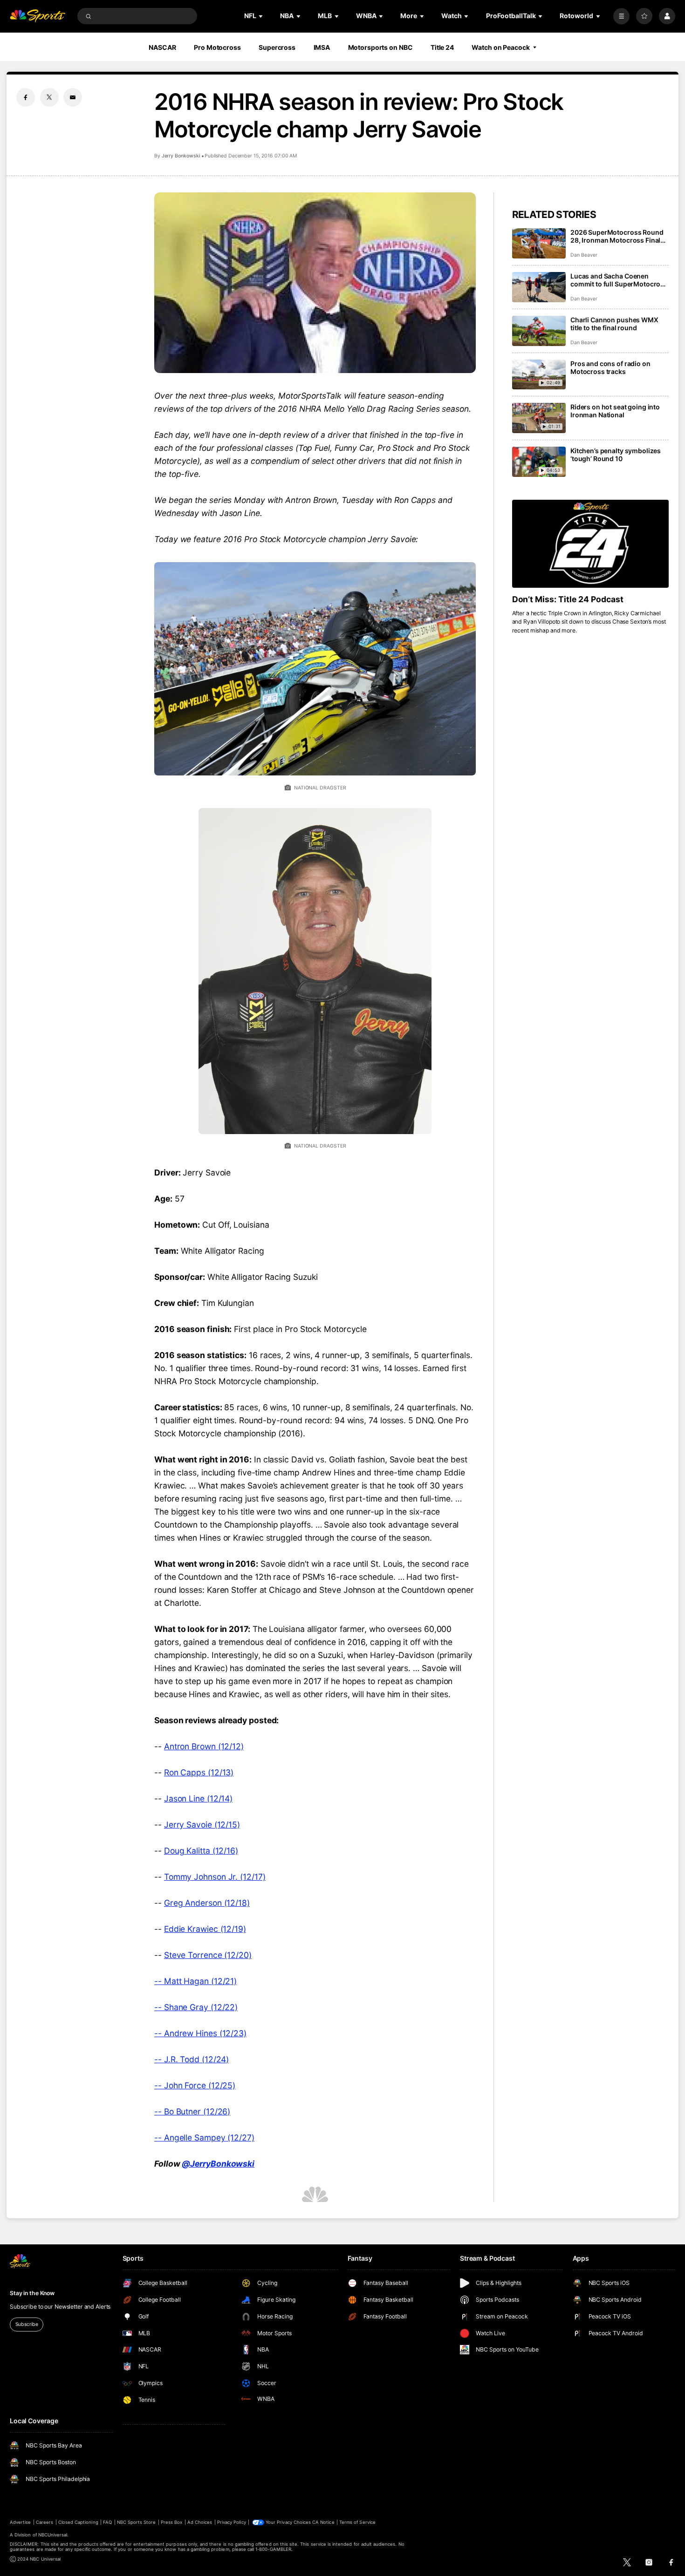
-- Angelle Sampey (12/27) (204, 2138)
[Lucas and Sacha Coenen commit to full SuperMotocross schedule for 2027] (539, 287)
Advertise (20, 2522)
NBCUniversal (53, 2535)
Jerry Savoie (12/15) (202, 1825)
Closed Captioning (78, 2522)
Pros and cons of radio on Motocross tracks (610, 367)
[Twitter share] (49, 97)
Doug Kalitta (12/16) (201, 1851)
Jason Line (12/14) (198, 1798)
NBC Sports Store (137, 2522)
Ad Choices (200, 2522)
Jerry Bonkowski (181, 156)
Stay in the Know (32, 2293)
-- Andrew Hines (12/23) (200, 2033)
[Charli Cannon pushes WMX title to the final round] (539, 331)
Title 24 (442, 47)
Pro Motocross (217, 47)
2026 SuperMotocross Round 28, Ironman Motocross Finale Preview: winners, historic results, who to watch (617, 236)
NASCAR (162, 47)
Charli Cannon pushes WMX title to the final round (614, 324)
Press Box (171, 2522)
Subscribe (27, 2324)
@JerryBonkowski (218, 2164)
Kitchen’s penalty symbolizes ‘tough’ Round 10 (616, 455)
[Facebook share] (26, 97)
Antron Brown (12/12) (204, 1746)
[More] (621, 16)
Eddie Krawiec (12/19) (205, 1929)
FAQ (107, 2522)
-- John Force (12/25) (195, 2085)
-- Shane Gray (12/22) (196, 2007)
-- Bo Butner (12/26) (192, 2111)
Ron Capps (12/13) (199, 1772)
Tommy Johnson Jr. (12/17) (215, 1877)
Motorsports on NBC (380, 47)
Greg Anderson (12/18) (207, 1903)
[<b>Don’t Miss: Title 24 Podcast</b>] (590, 544)
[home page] (38, 16)
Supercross (277, 47)
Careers (45, 2522)
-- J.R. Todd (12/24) (192, 2059)
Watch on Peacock (500, 47)
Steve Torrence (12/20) (208, 1955)
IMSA (322, 47)
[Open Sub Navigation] (261, 16)
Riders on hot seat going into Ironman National (615, 411)
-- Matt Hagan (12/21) (195, 1981)
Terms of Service (357, 2522)
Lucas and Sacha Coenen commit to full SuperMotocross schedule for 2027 (619, 280)
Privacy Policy (232, 2522)
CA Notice (323, 2522)
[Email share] (73, 97)
